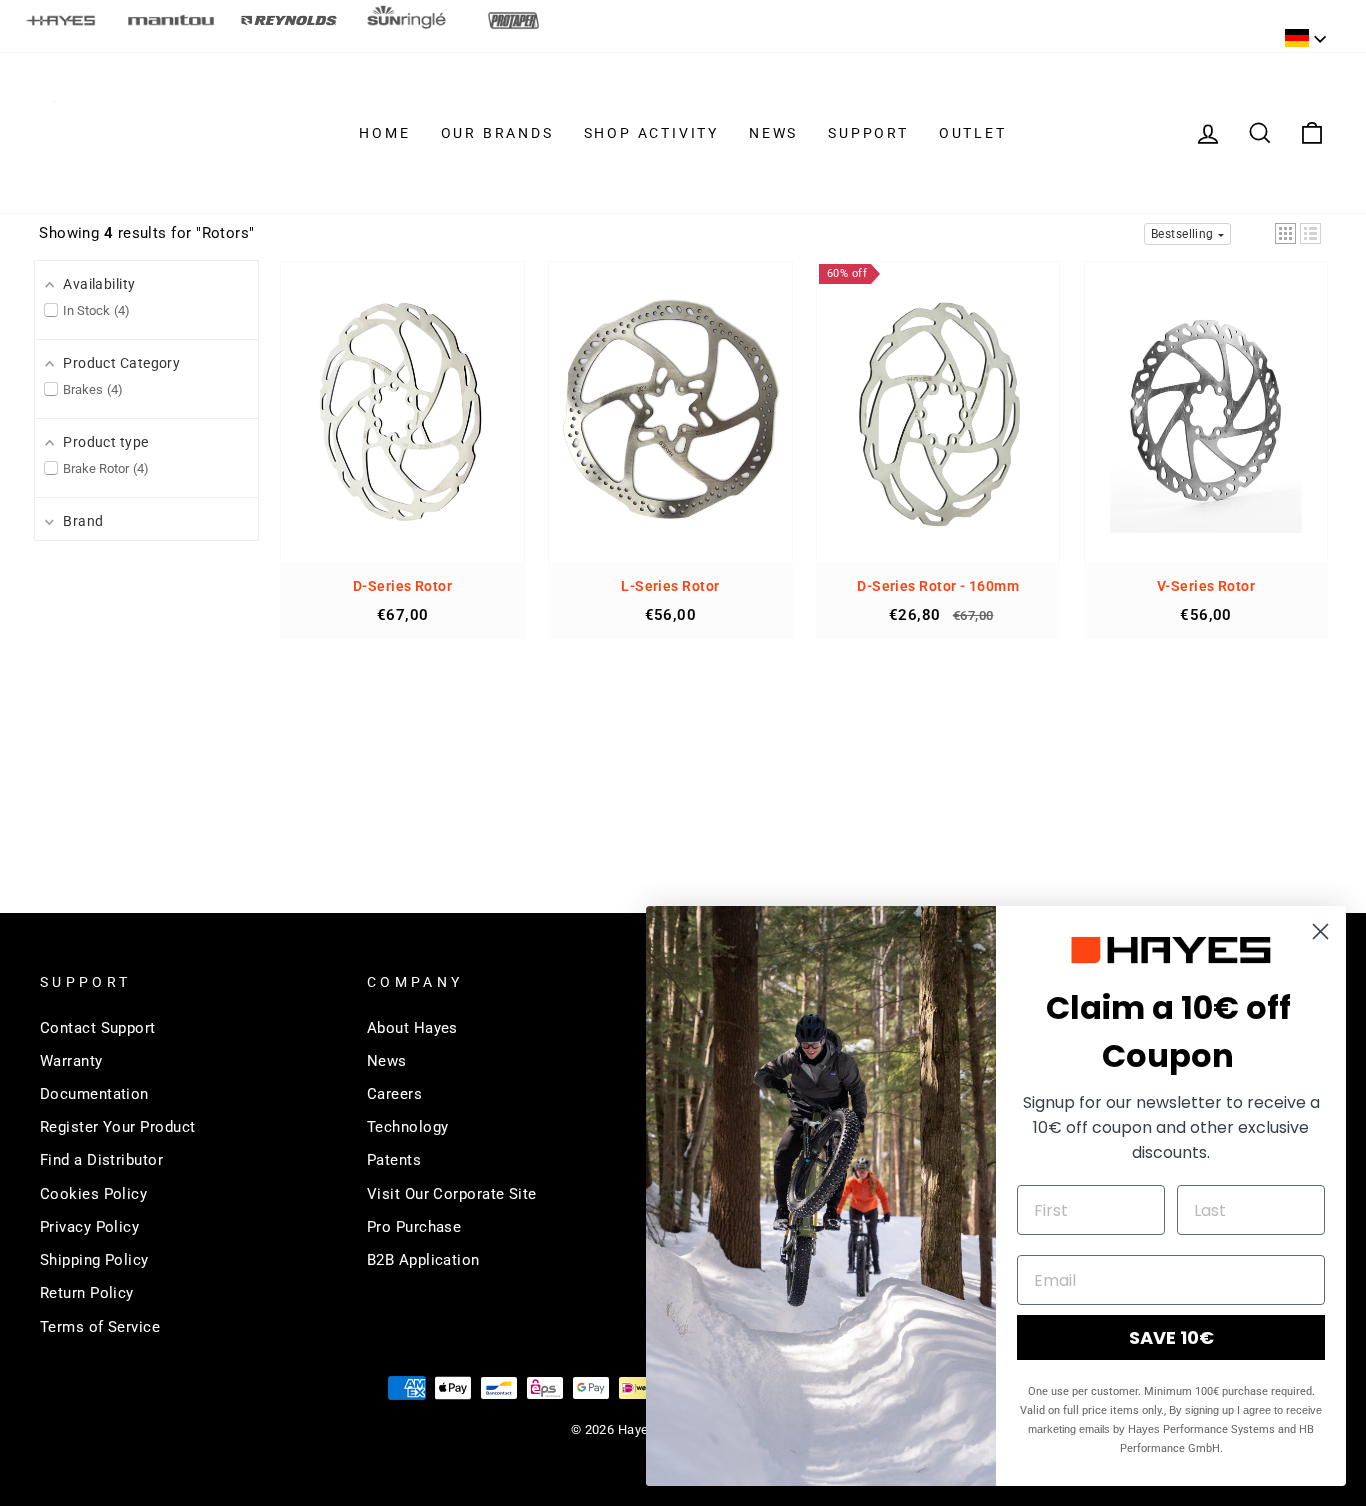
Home (384, 133)
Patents (394, 1160)
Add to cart (403, 431)
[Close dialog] (1320, 931)
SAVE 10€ (1171, 1337)
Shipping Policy (94, 1260)
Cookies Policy (93, 1194)
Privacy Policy (89, 1227)
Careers (394, 1094)
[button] (1285, 233)
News (773, 133)
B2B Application (423, 1260)
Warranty (71, 1061)
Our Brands (497, 133)
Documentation (94, 1094)
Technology (408, 1127)
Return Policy (87, 1293)
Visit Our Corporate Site (452, 1194)
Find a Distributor (101, 1160)
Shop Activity (651, 133)
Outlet (973, 133)
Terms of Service (100, 1327)
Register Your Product (117, 1127)
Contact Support (98, 1028)
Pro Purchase (414, 1227)
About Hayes (412, 1028)
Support (868, 133)
